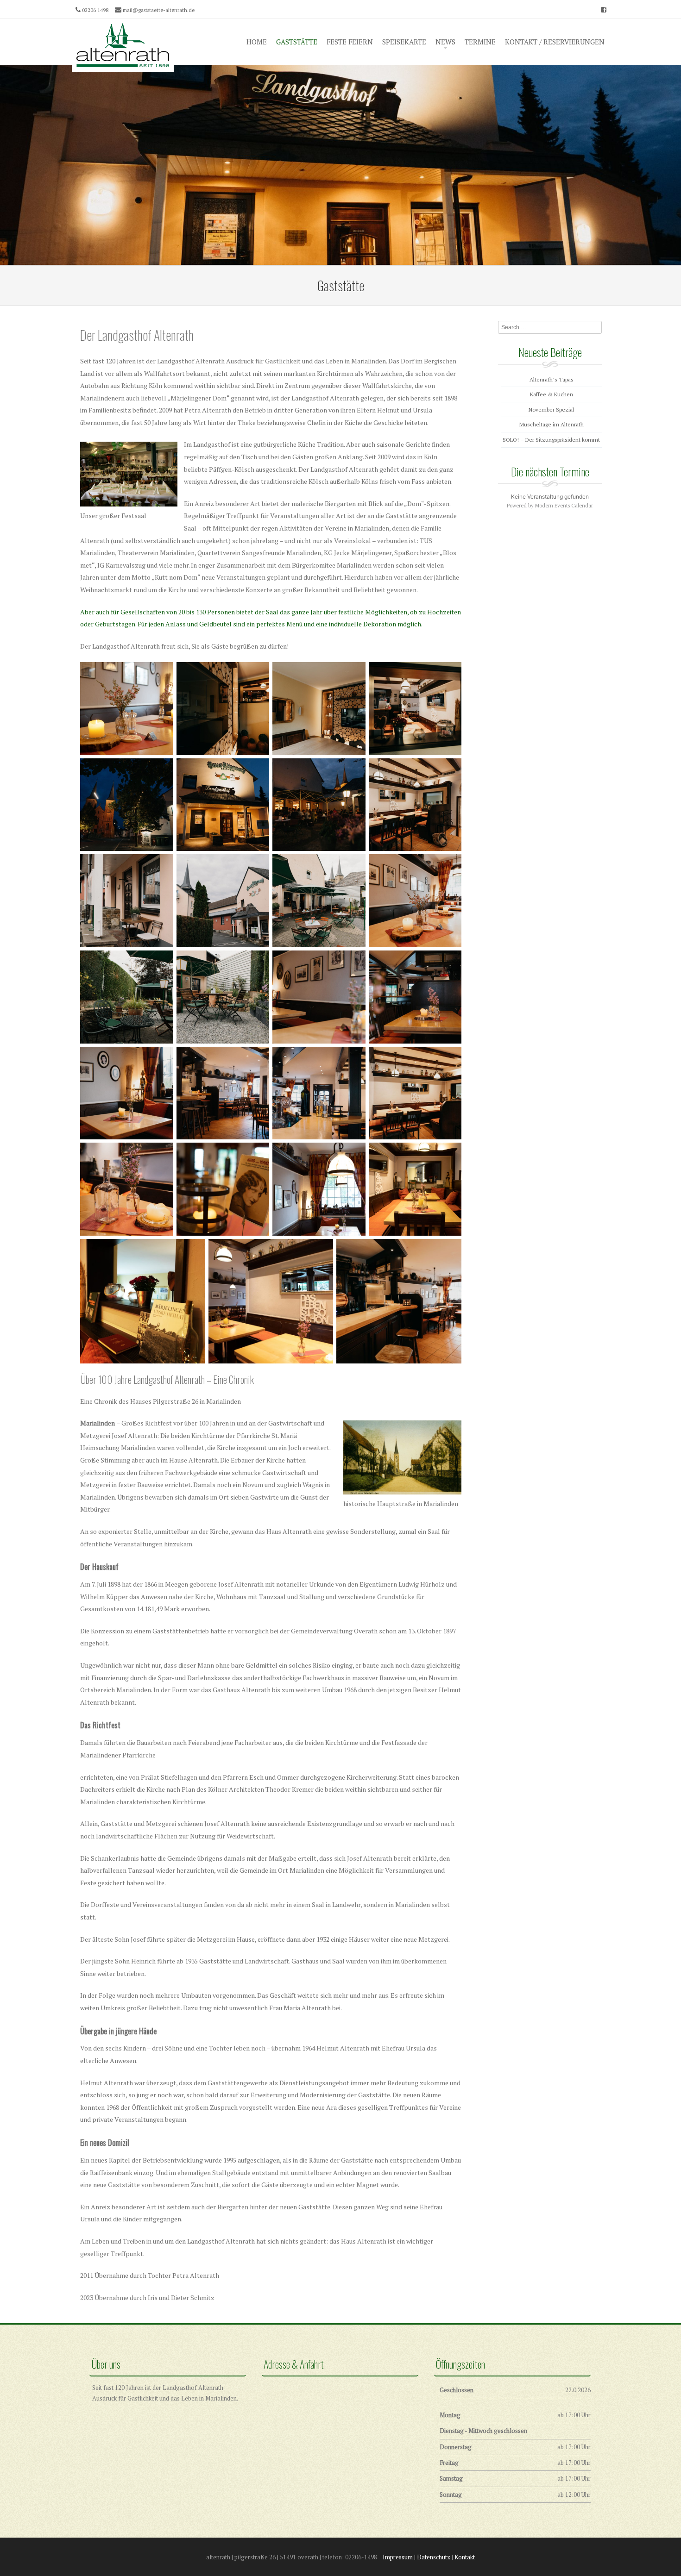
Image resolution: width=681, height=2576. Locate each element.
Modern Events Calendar (564, 506)
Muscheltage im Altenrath (552, 424)
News (445, 42)
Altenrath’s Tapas (552, 379)
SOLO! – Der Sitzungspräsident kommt (551, 440)
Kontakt (465, 2557)
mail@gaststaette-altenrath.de (159, 10)
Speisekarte (404, 42)
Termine (480, 42)
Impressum (398, 2557)
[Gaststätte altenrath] (123, 45)
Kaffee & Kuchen (552, 394)
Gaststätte (297, 42)
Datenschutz (434, 2557)
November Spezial (551, 410)
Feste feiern (350, 42)
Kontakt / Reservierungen (555, 42)
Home (257, 42)
